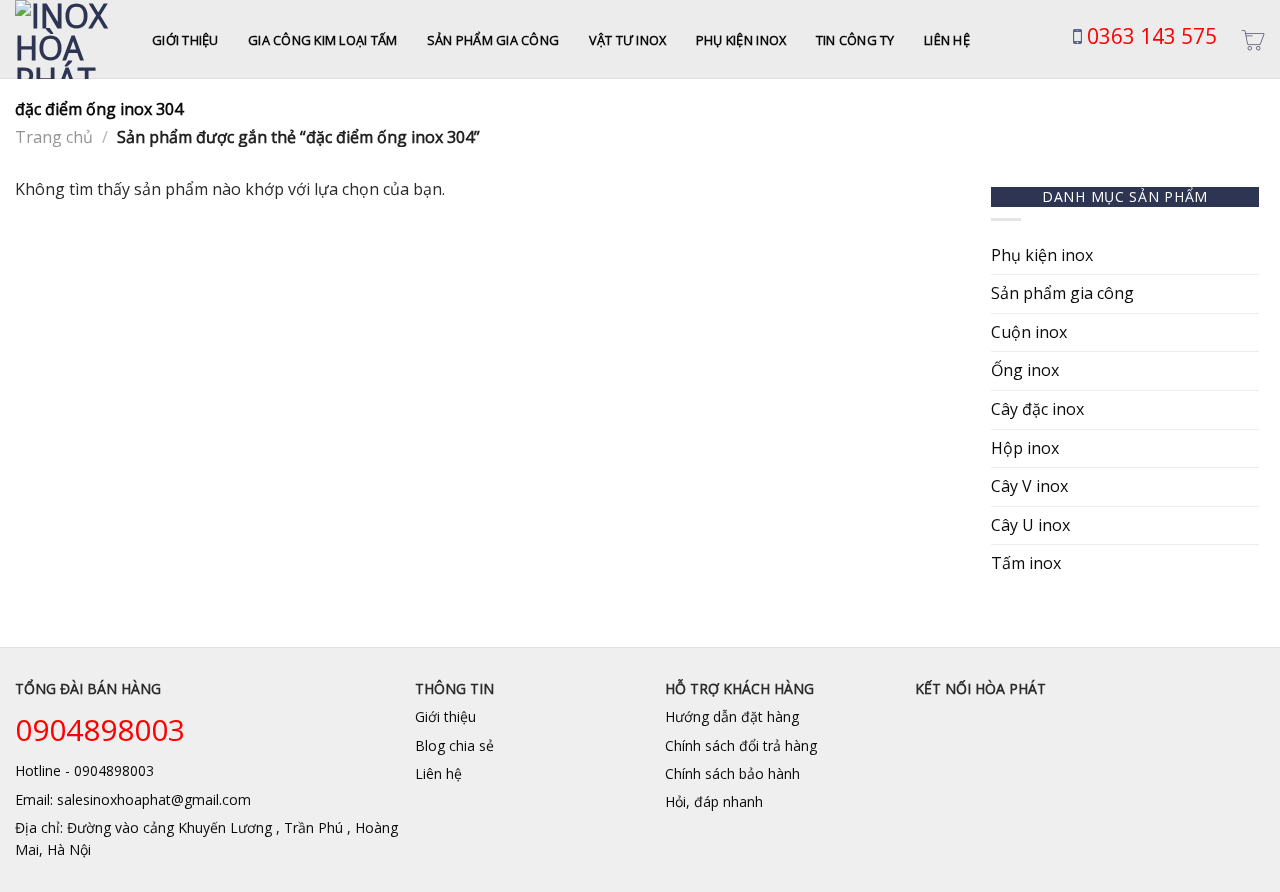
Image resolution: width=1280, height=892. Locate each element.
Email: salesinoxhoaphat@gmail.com (133, 799)
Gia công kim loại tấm (322, 40)
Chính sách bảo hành (732, 773)
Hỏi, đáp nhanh (714, 801)
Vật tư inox (628, 40)
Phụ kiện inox (741, 40)
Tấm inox (1026, 563)
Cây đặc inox (1037, 409)
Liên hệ (947, 40)
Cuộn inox (1029, 332)
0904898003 (100, 729)
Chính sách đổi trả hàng (741, 745)
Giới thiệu (185, 40)
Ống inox (1025, 370)
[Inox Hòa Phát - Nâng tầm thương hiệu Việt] (68, 39)
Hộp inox (1025, 448)
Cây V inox (1029, 486)
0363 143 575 (1149, 36)
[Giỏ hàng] (1253, 40)
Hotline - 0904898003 (84, 770)
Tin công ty (855, 40)
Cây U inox (1030, 525)
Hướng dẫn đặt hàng (732, 716)
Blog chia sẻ (454, 745)
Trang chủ (54, 137)
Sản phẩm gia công (493, 40)
